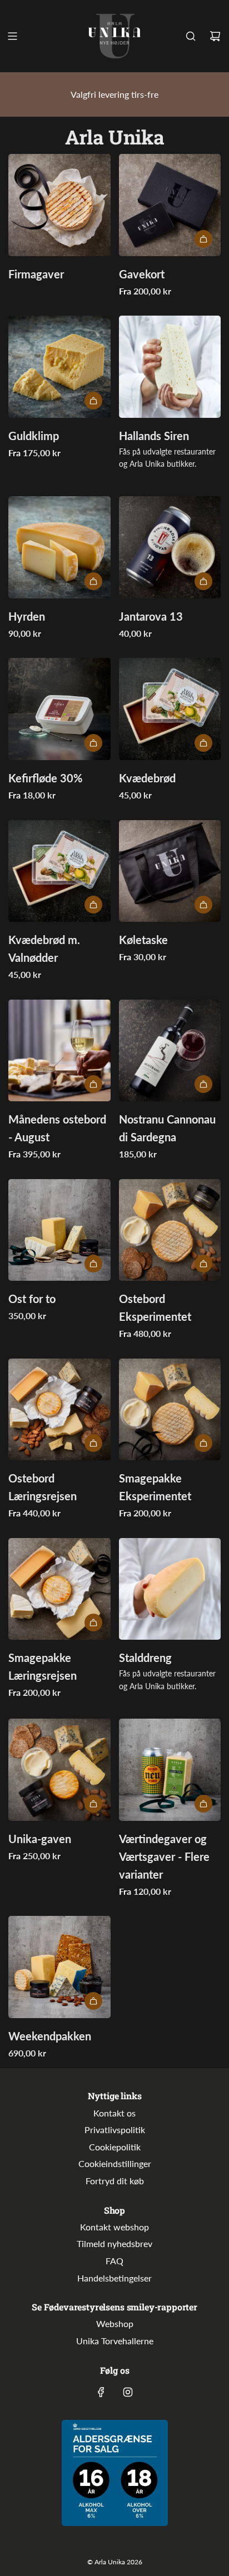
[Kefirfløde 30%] (59, 709)
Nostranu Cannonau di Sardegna (167, 1128)
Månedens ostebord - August (57, 1128)
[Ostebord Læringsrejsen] (59, 1410)
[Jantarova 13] (170, 547)
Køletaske (143, 940)
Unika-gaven (40, 1839)
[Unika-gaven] (59, 1770)
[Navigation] (12, 36)
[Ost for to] (59, 1230)
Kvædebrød (147, 778)
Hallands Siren (154, 436)
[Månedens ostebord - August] (59, 1051)
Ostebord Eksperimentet (155, 1307)
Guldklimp (34, 436)
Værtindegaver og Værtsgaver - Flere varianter (164, 1856)
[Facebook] (101, 2392)
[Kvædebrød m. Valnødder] (59, 871)
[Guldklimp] (59, 367)
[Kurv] (215, 36)
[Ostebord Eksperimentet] (170, 1230)
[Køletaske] (170, 871)
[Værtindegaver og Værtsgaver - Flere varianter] (170, 1770)
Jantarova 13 (151, 616)
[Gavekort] (170, 205)
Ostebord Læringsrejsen (43, 1487)
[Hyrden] (59, 547)
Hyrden (27, 616)
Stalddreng (145, 1658)
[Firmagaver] (59, 205)
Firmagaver (36, 274)
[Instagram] (128, 2392)
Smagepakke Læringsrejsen (43, 1666)
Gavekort (142, 274)
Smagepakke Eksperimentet (155, 1487)
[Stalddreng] (170, 1589)
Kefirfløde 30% (45, 778)
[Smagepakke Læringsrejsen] (59, 1589)
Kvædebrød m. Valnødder (44, 948)
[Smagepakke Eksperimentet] (170, 1410)
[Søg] (191, 36)
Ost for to (32, 1299)
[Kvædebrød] (170, 709)
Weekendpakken (50, 2036)
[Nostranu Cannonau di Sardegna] (170, 1051)
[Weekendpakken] (59, 1967)
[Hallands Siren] (170, 367)
